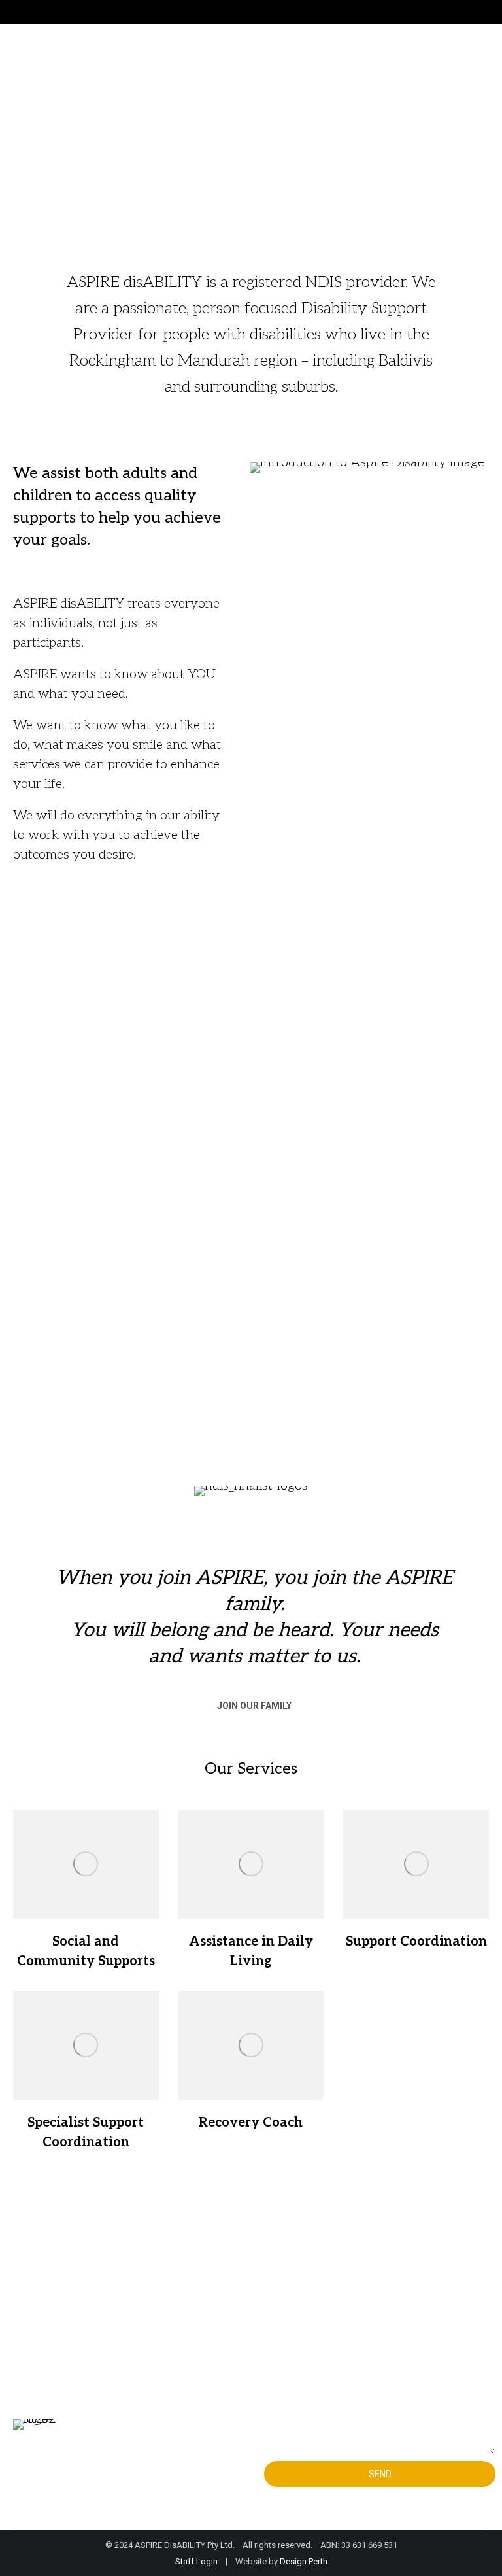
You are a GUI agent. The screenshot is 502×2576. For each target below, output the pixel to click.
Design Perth (304, 2561)
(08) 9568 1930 (91, 2292)
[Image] (86, 1864)
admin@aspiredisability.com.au (135, 2320)
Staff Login (196, 2561)
